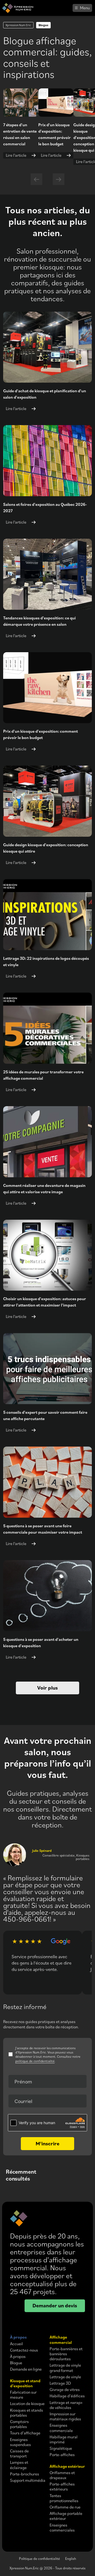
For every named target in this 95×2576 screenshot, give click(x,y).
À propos (18, 2337)
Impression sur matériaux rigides (65, 2416)
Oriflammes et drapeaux (62, 2475)
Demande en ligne (26, 2369)
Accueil (16, 2344)
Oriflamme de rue (65, 2507)
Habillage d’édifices (67, 2396)
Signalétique (61, 2448)
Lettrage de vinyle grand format (65, 2368)
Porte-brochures (25, 2474)
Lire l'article (16, 155)
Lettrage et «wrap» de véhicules (66, 2405)
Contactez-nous (24, 2350)
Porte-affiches (62, 2455)
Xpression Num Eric (18, 25)
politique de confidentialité (35, 2061)
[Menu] (82, 8)
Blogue (16, 2363)
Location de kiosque (27, 2404)
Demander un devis (55, 2305)
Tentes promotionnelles (64, 2498)
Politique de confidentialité (39, 2558)
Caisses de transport (19, 2453)
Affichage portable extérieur (66, 2516)
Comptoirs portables (19, 2424)
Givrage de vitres (65, 2390)
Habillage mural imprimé (64, 2439)
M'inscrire (47, 2143)
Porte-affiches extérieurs (62, 2487)
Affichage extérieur (67, 2466)
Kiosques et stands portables (27, 2413)
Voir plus (47, 1688)
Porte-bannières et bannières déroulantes (66, 2354)
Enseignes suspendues (20, 2442)
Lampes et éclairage (19, 2465)
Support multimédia (28, 2480)
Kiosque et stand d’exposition (25, 2383)
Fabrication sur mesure (23, 2395)
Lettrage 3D (60, 2383)
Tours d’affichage (25, 2433)
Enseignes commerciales (62, 2528)
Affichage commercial (61, 2340)
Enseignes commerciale (61, 2428)
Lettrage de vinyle (65, 2377)
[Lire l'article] (56, 102)
